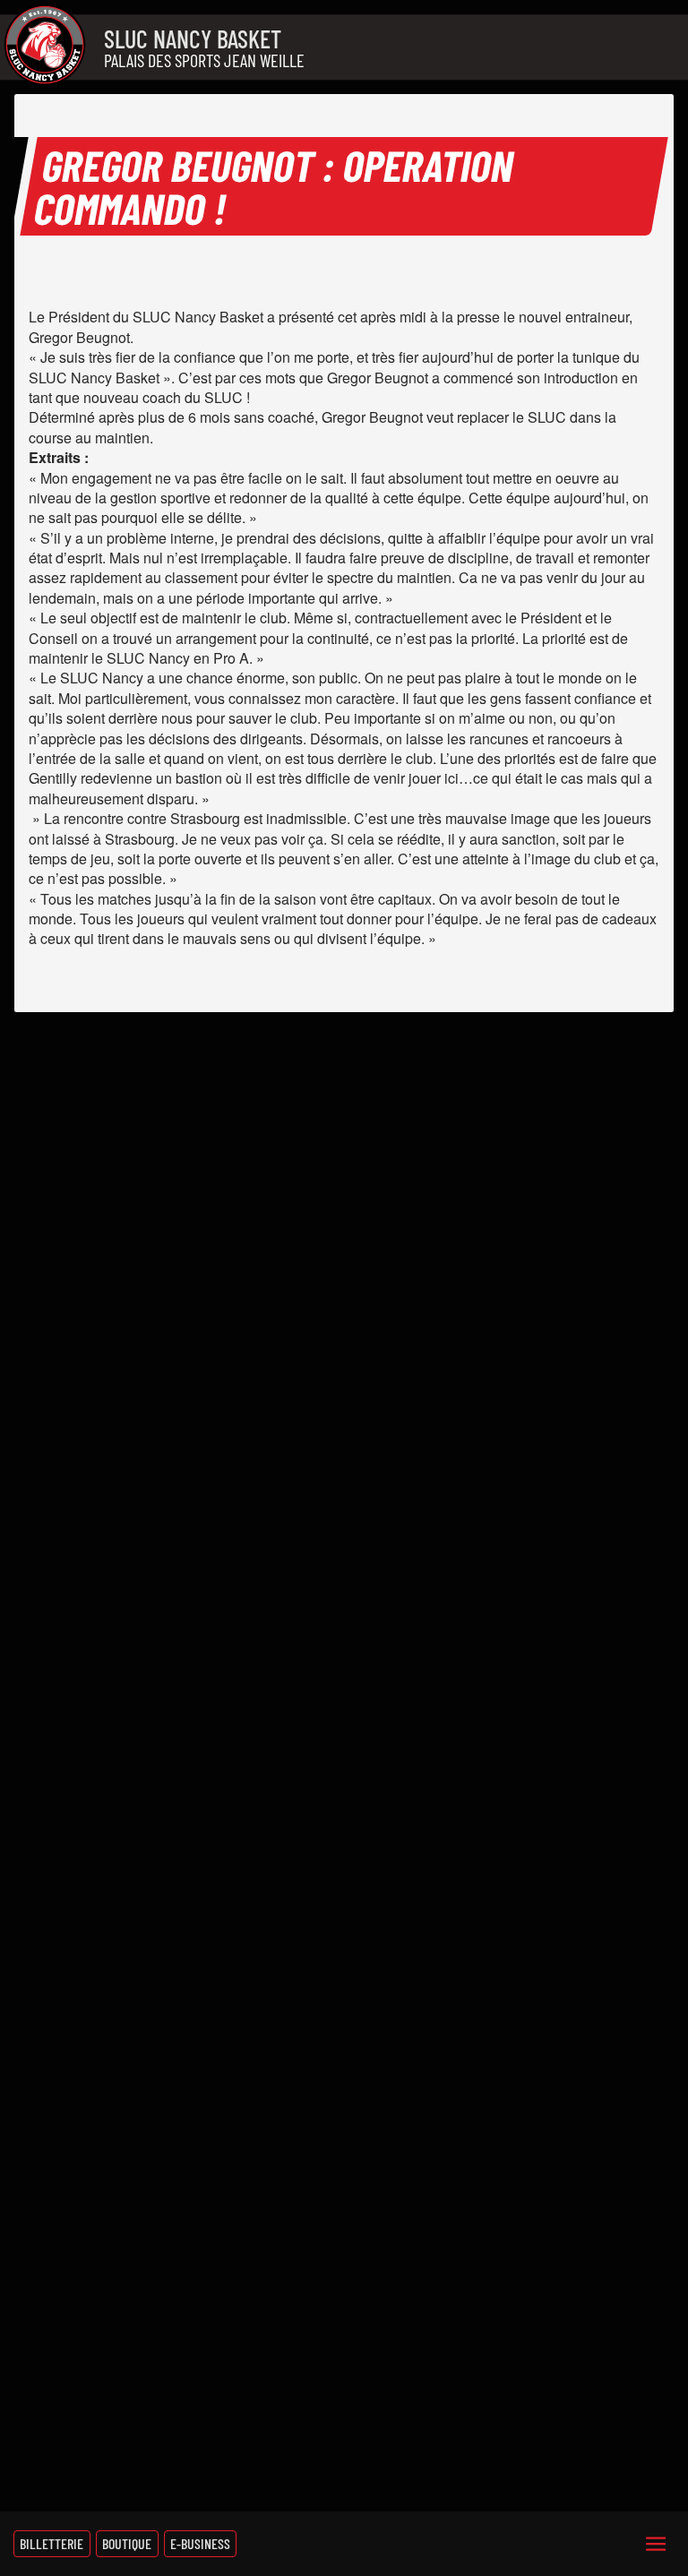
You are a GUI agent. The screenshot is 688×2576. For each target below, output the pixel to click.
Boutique (127, 2543)
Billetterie (52, 2543)
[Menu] (656, 2544)
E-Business (200, 2543)
